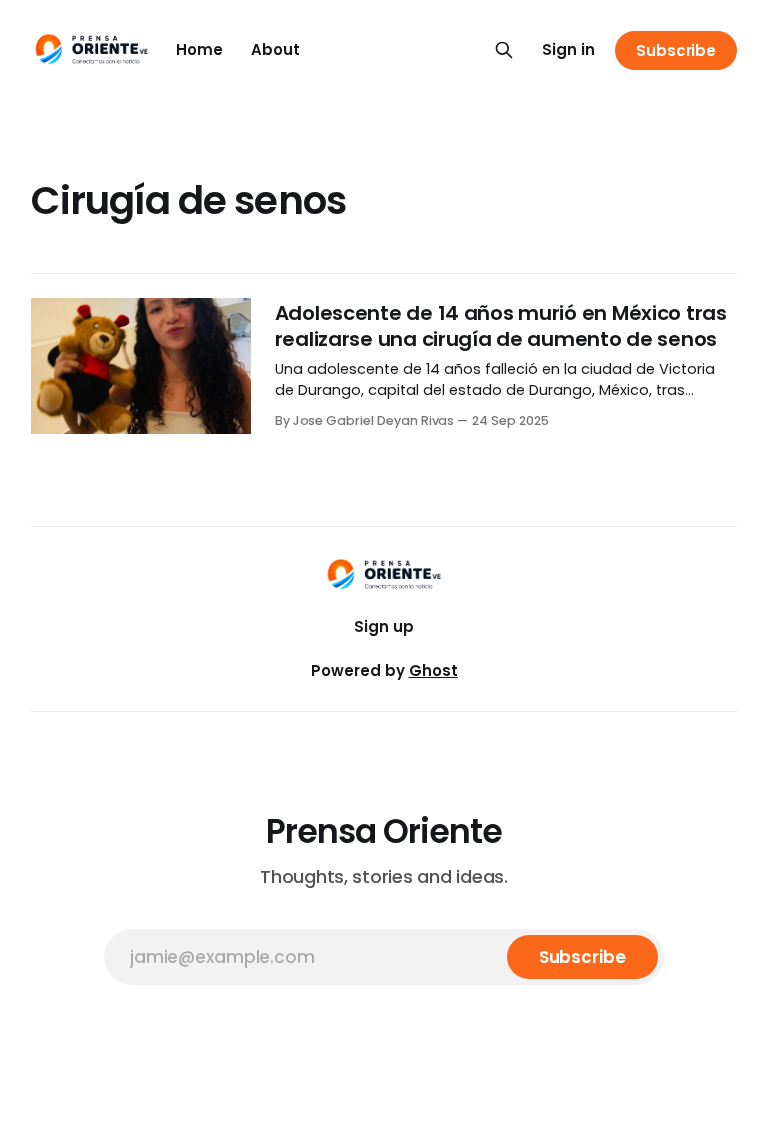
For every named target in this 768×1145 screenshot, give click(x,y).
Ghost (433, 670)
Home (199, 49)
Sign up (384, 626)
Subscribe (676, 50)
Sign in (568, 49)
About (275, 49)
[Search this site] (504, 50)
